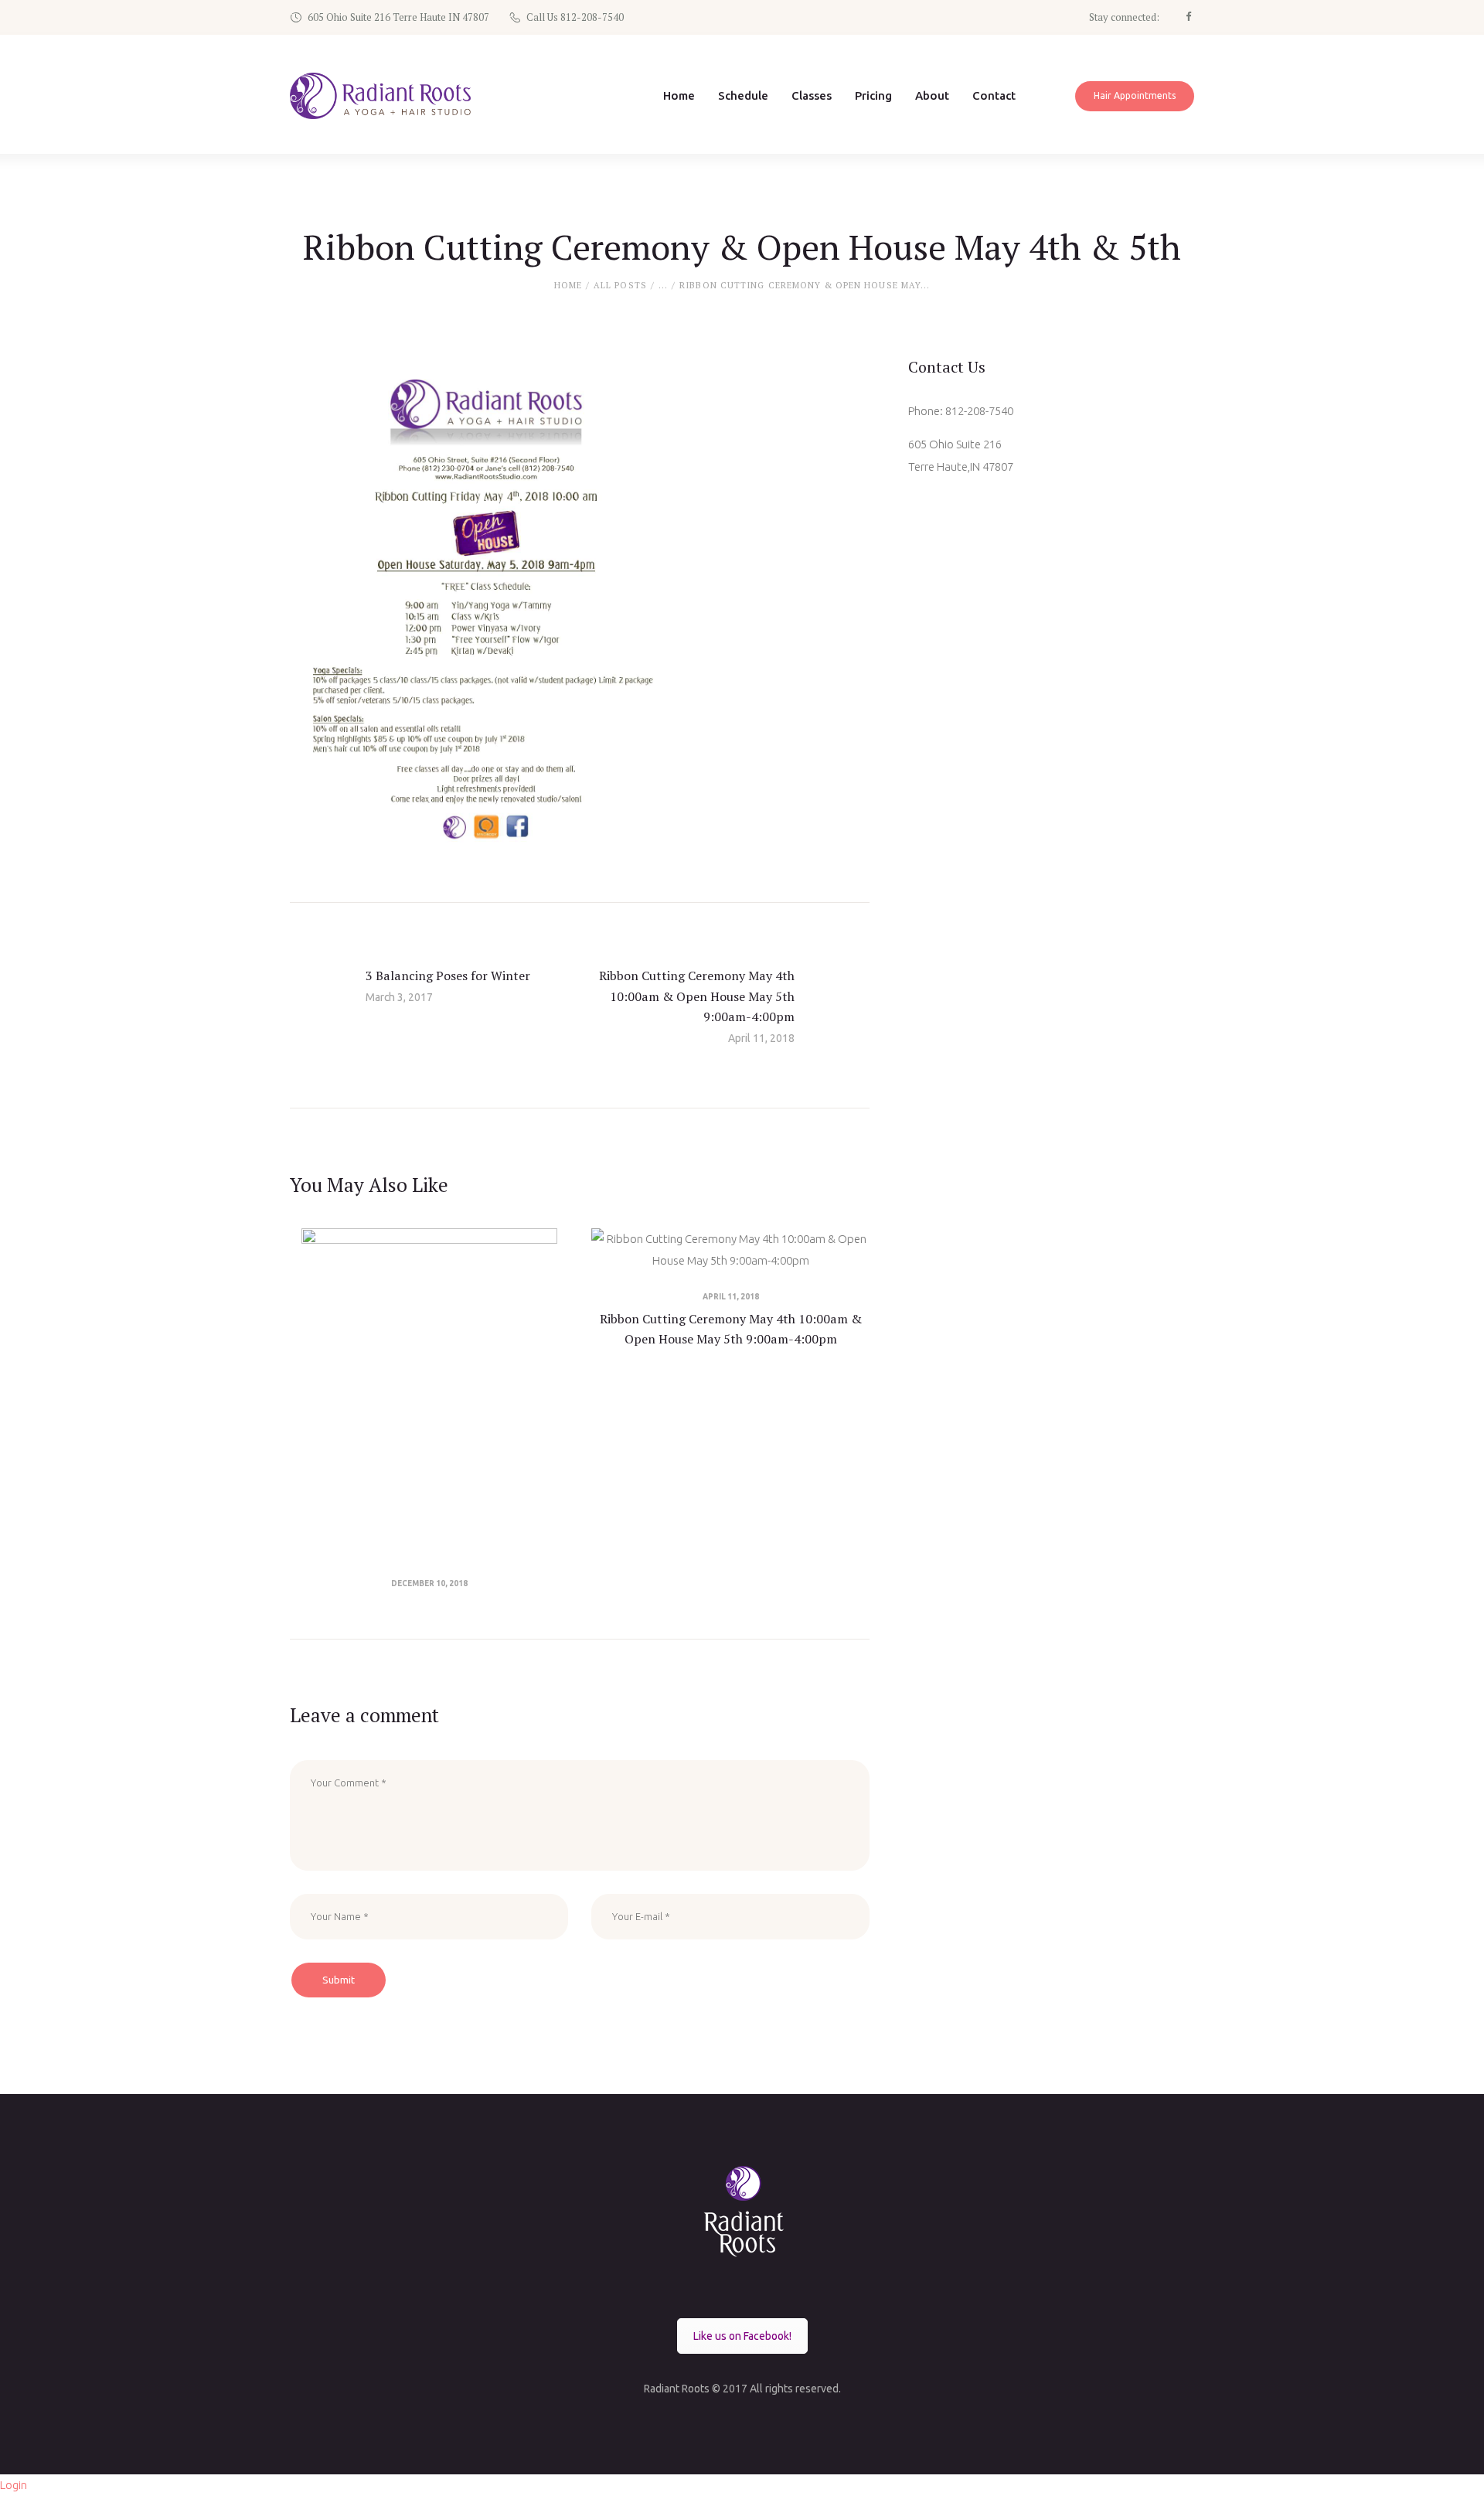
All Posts (620, 285)
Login (14, 2485)
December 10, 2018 (429, 1583)
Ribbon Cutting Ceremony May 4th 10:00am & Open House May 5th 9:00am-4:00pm (731, 1329)
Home (568, 285)
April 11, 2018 (731, 1297)
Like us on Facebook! (742, 2336)
